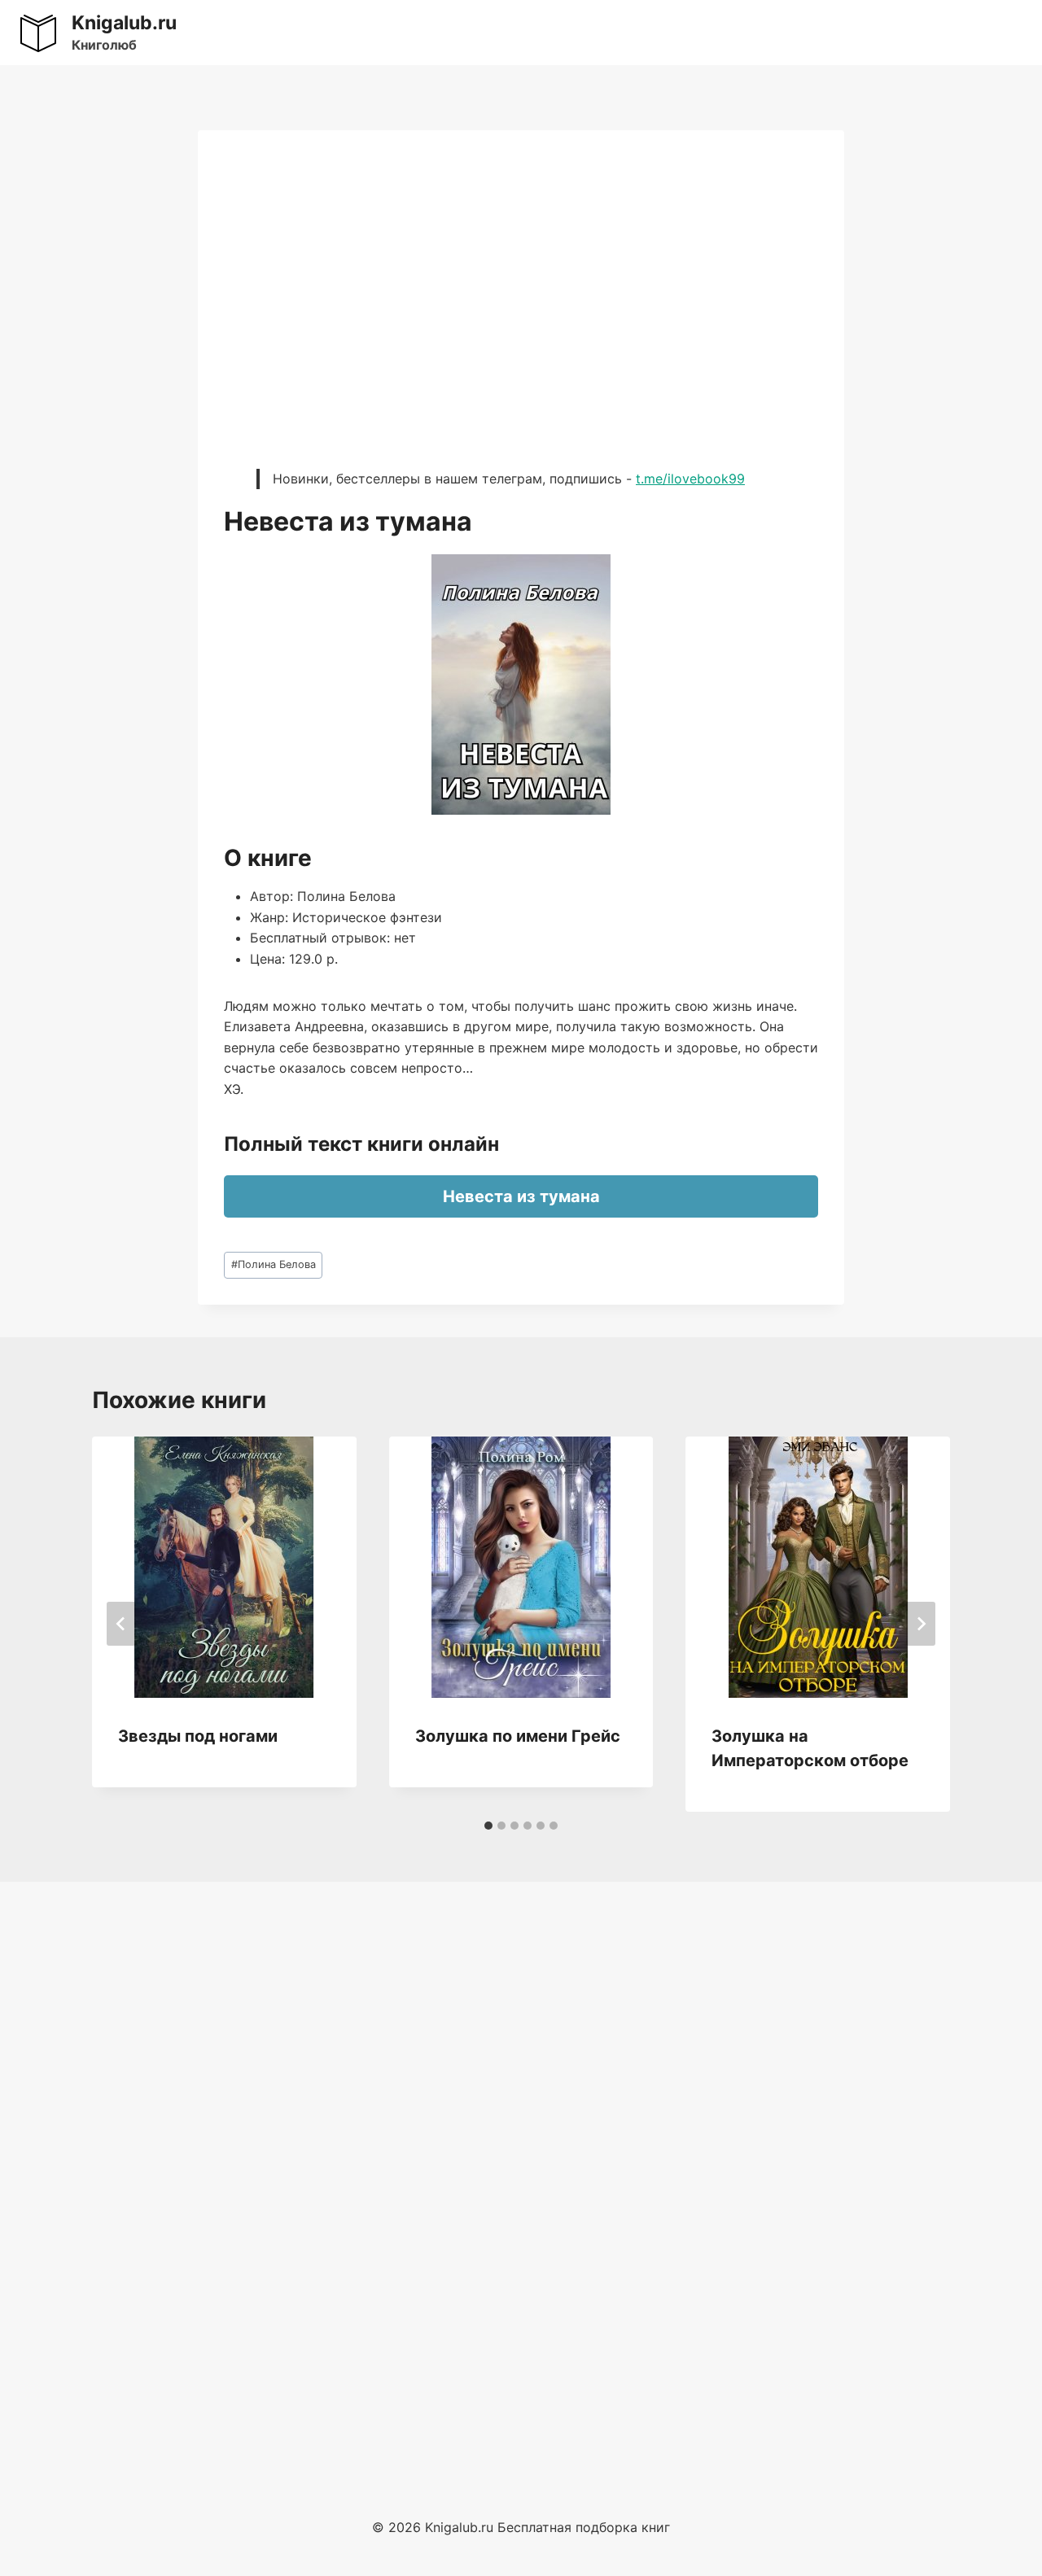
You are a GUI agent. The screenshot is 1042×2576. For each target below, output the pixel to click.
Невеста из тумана (521, 1196)
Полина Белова (274, 1264)
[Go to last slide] (121, 1624)
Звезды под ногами (198, 1736)
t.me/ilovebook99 (690, 479)
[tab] (488, 1826)
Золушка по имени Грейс (518, 1736)
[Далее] (921, 1624)
